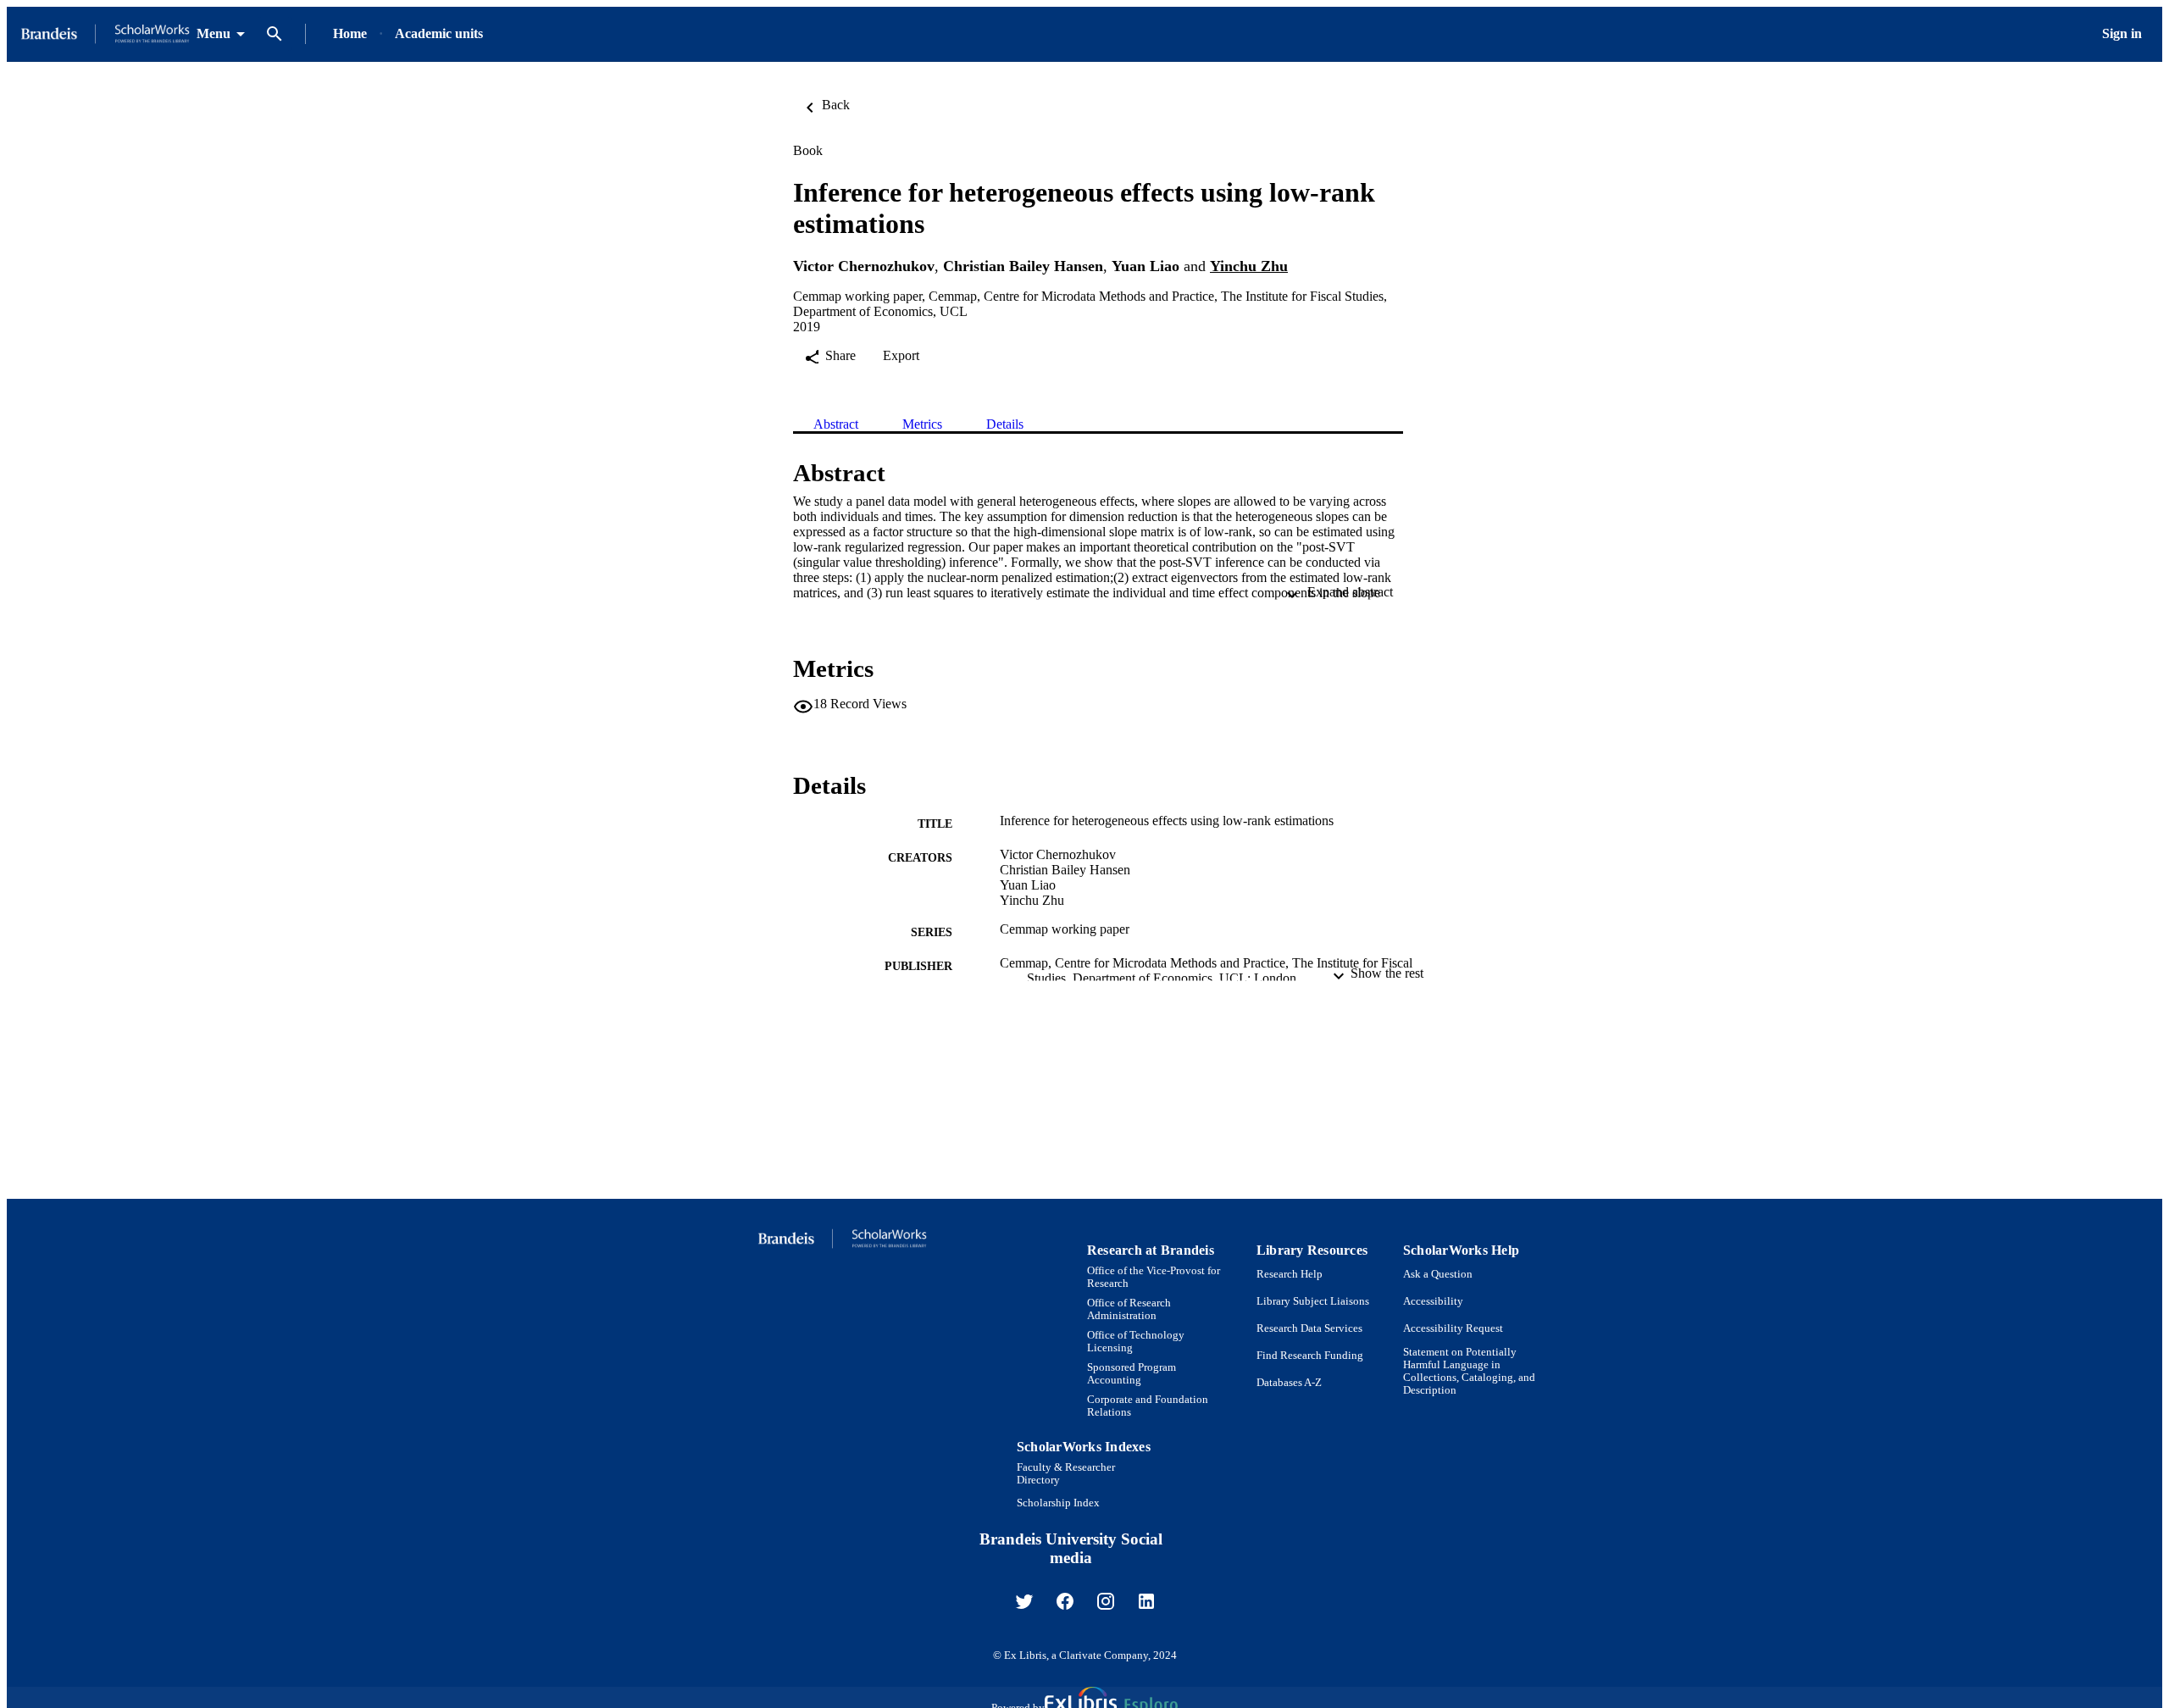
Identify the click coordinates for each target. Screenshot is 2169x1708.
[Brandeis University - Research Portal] (105, 34)
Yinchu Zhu (1249, 266)
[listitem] (1024, 1601)
